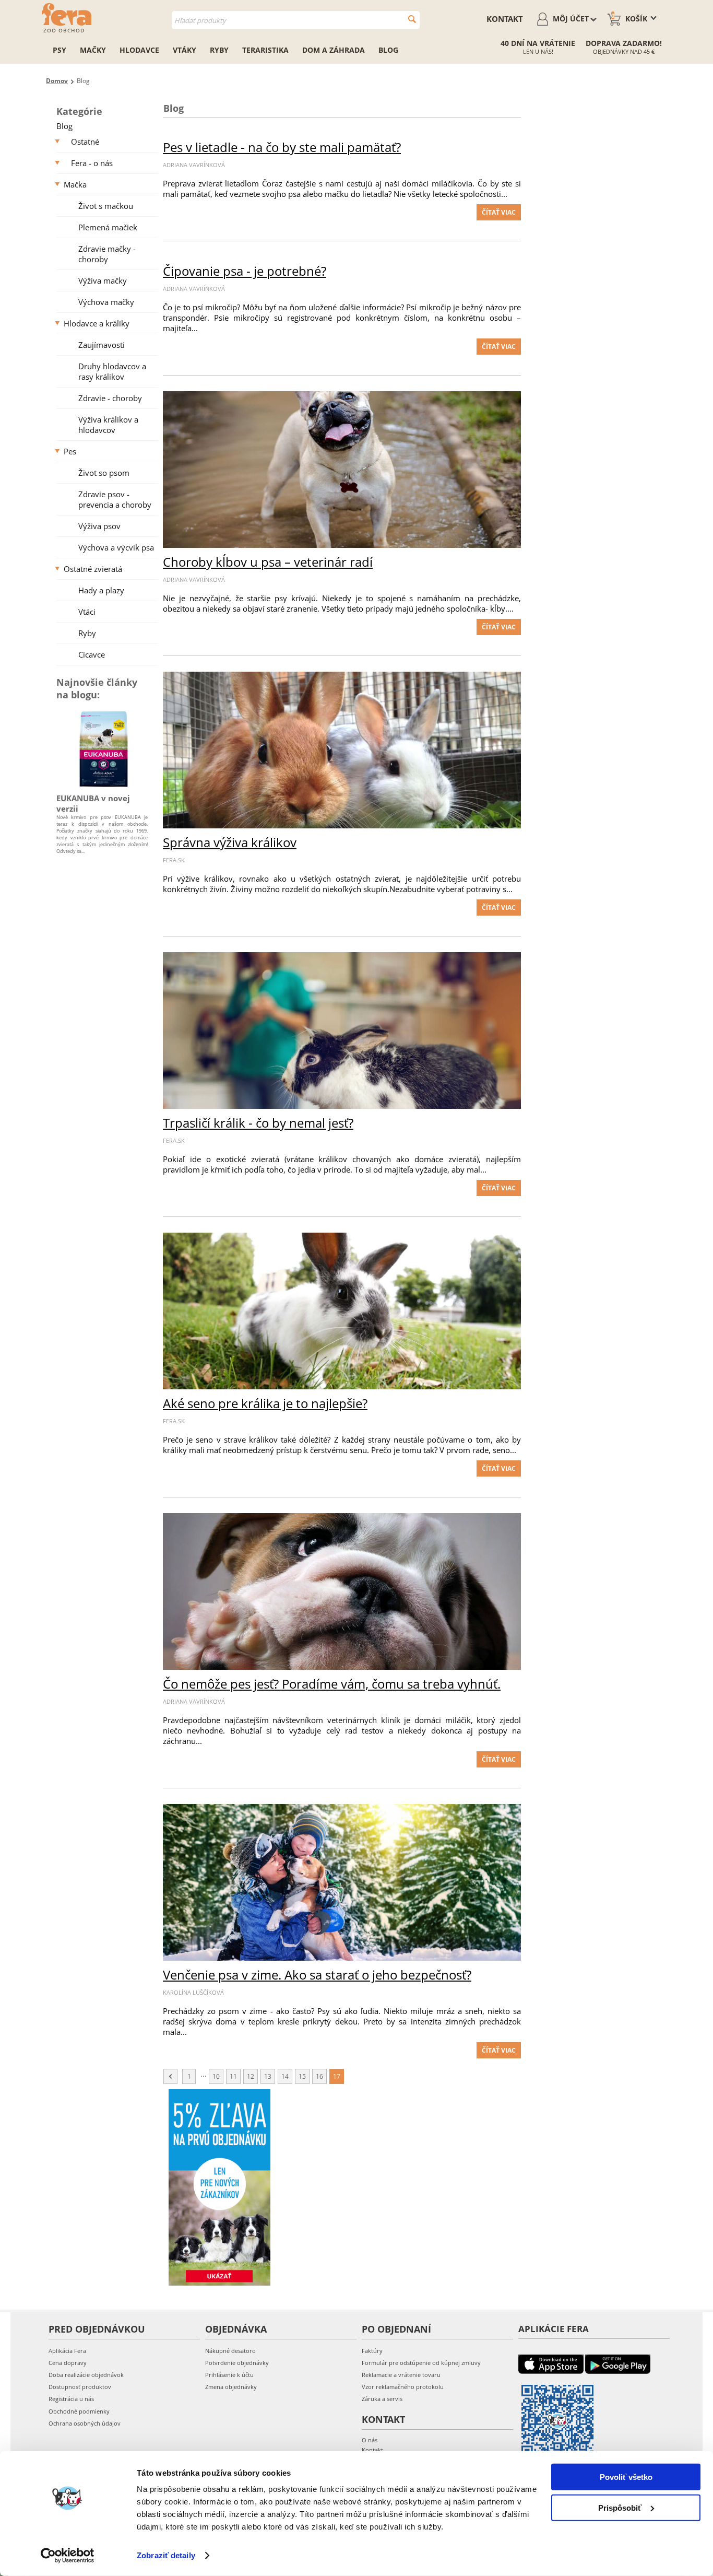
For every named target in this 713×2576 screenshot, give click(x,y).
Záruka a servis (382, 2399)
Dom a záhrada (334, 50)
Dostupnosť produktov (80, 2387)
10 (216, 2076)
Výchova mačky (106, 302)
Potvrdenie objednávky (237, 2363)
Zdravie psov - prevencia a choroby (115, 499)
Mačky (93, 50)
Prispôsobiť (620, 2507)
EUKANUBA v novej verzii (93, 803)
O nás (370, 2440)
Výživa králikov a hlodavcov (108, 425)
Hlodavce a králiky (97, 323)
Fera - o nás (92, 163)
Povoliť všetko (626, 2477)
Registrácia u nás (71, 2399)
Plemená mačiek (108, 227)
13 (268, 2076)
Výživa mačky (103, 280)
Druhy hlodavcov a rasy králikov (112, 371)
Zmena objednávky (231, 2387)
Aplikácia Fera (67, 2351)
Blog (388, 50)
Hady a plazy (101, 590)
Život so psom (104, 473)
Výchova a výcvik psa (116, 547)
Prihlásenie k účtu (229, 2375)
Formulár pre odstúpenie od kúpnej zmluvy (421, 2363)
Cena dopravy (68, 2363)
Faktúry (372, 2351)
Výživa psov (99, 526)
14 (285, 2076)
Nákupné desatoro (230, 2351)
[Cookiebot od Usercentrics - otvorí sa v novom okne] (68, 2556)
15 (302, 2076)
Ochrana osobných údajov (85, 2423)
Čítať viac (499, 212)
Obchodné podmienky (79, 2411)
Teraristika (265, 50)
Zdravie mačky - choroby (107, 254)
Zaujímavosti (102, 345)
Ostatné (85, 142)
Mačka (75, 184)
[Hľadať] (412, 19)
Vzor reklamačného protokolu (403, 2387)
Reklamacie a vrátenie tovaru (401, 2375)
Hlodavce (139, 50)
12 (251, 2076)
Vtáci (87, 612)
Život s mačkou (106, 206)
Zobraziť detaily (166, 2555)
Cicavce (92, 654)
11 (233, 2076)
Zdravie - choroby (110, 398)
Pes (70, 451)
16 (319, 2076)
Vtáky (185, 50)
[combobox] (296, 20)
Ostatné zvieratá (93, 569)
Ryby (219, 50)
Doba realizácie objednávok (86, 2375)
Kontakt (505, 19)
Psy (60, 50)
